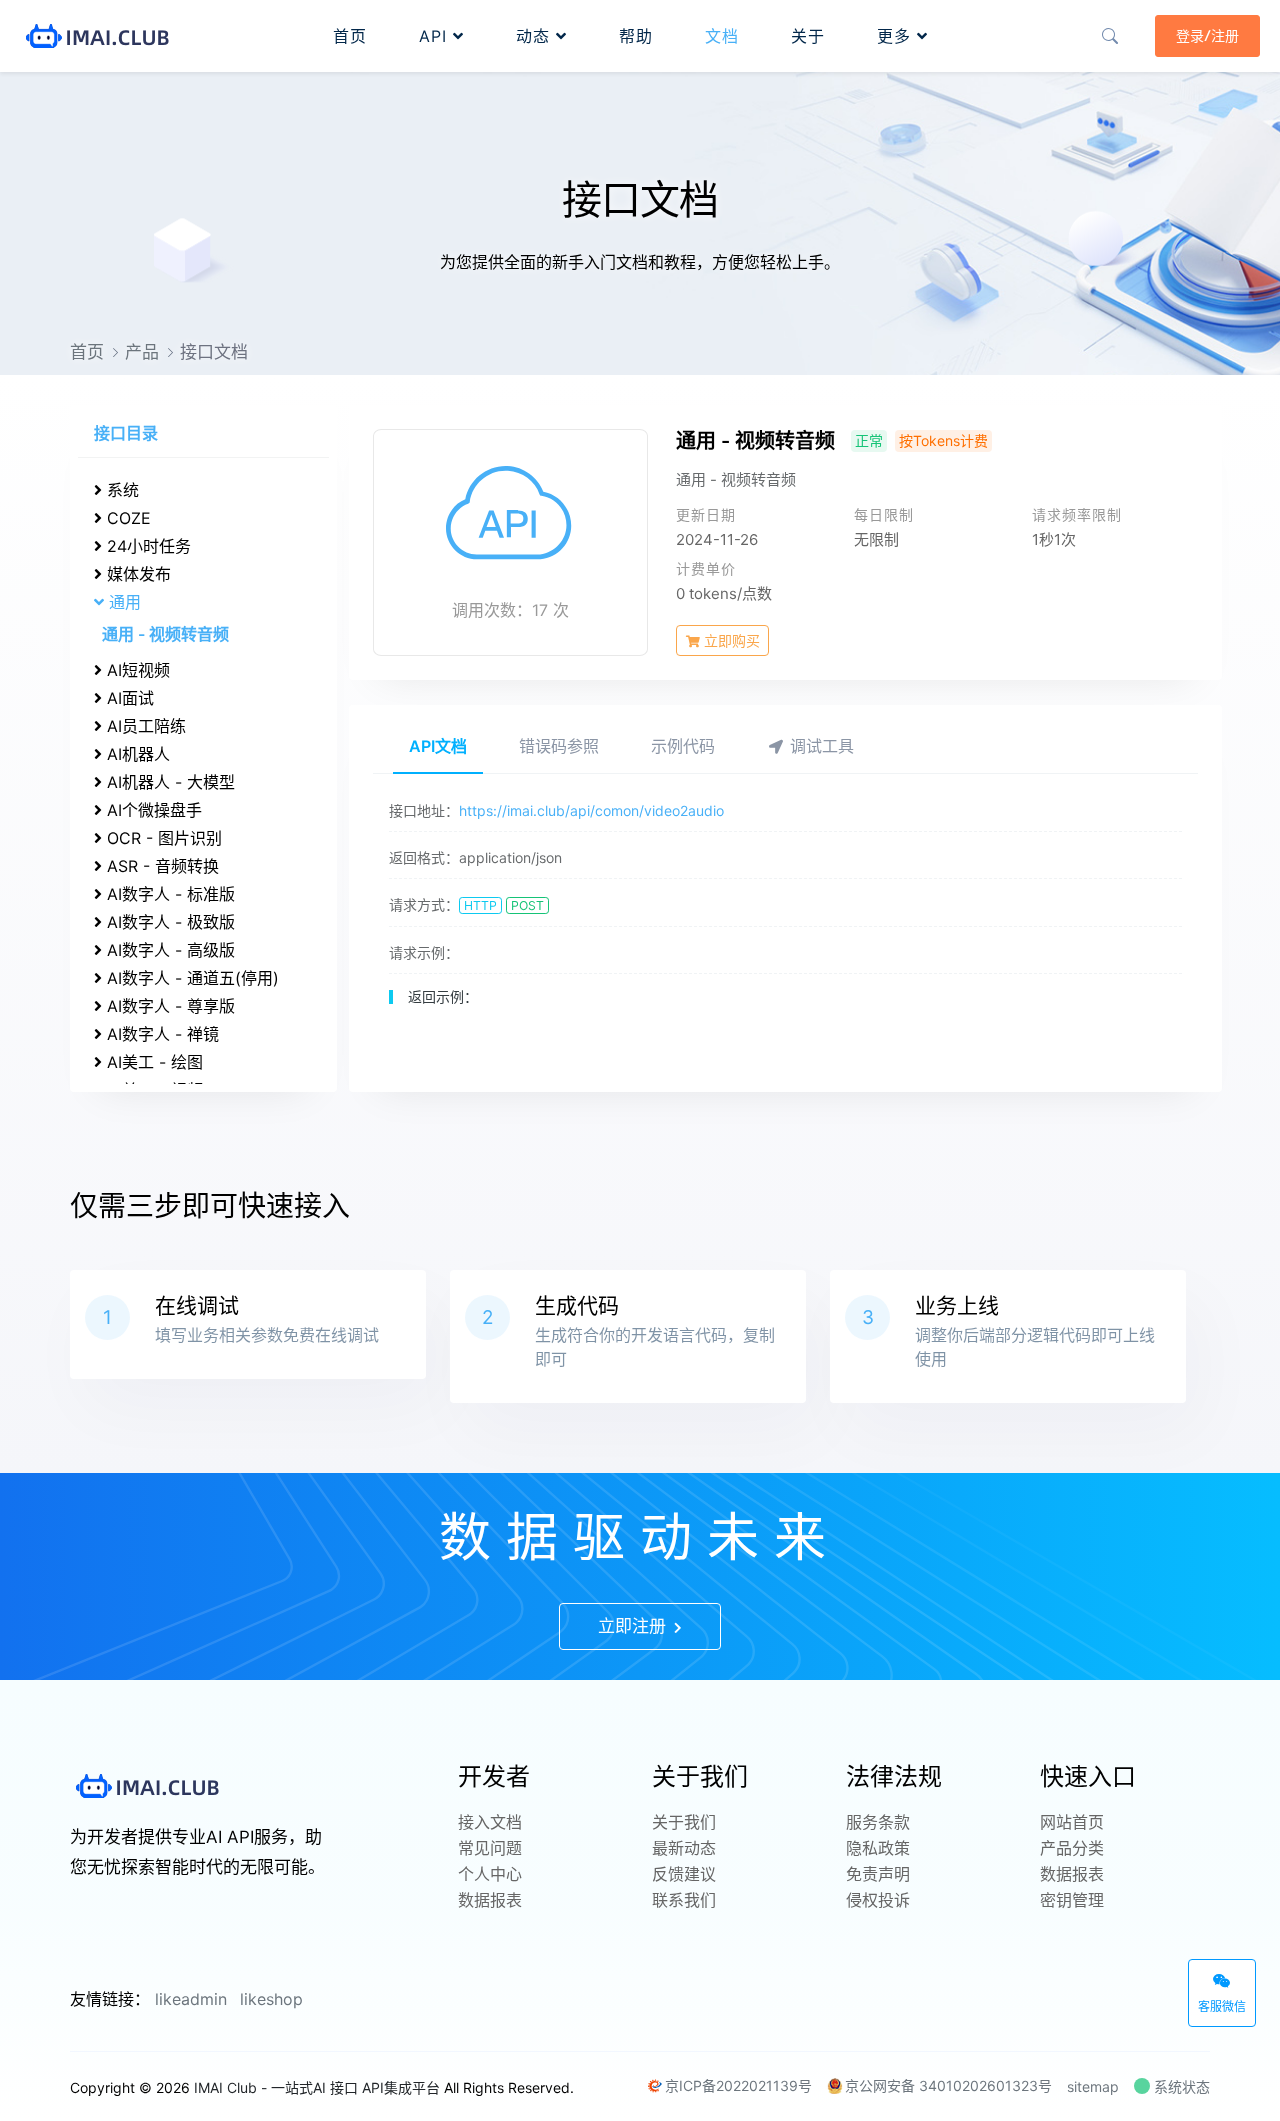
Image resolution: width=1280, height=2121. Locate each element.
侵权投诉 (878, 1900)
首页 (87, 352)
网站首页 (1072, 1822)
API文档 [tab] (438, 746)
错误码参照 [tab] (559, 746)
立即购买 (730, 640)
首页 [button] (350, 36)
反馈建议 (684, 1874)
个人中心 (490, 1874)
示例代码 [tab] (683, 746)
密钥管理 (1072, 1900)
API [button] (436, 36)
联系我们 (684, 1900)
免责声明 (878, 1874)
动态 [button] (536, 36)
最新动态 (684, 1848)
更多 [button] (897, 36)
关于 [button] (808, 36)
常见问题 (490, 1848)
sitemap (1093, 2086)
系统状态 (1180, 2086)
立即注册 (634, 1626)
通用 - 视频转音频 (165, 634)
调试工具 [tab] (819, 746)
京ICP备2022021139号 (738, 2085)
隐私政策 (878, 1848)
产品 (142, 352)
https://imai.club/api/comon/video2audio (591, 810)
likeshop (271, 1999)
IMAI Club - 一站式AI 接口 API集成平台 (317, 2087)
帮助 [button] (636, 36)
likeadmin (191, 1999)
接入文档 (490, 1822)
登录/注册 (1207, 36)
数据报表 (490, 1900)
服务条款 (878, 1822)
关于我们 (684, 1822)
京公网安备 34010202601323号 (948, 2085)
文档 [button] (722, 36)
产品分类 (1072, 1848)
